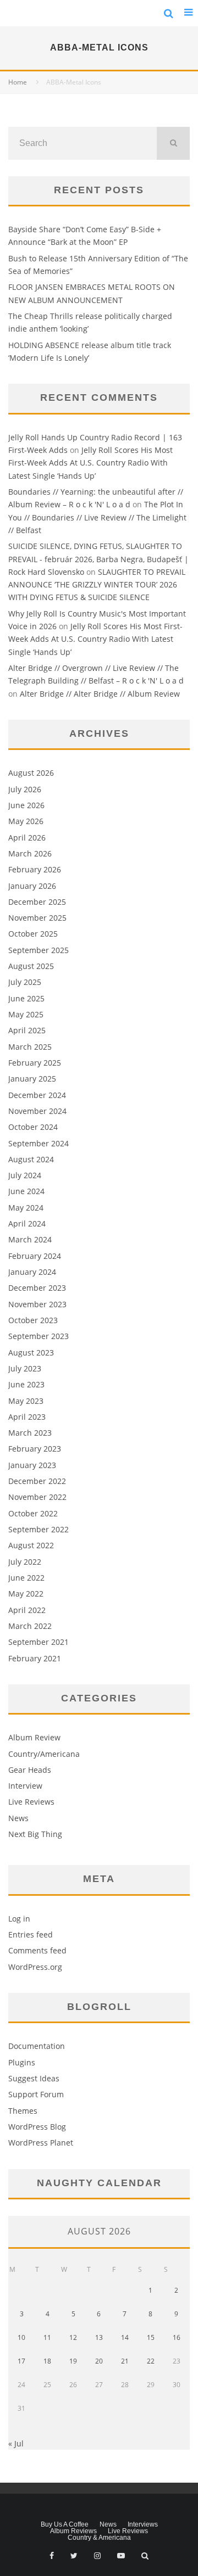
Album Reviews (73, 2531)
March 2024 (30, 1239)
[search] (173, 143)
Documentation (37, 2046)
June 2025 (26, 998)
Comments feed (37, 1950)
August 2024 (31, 1159)
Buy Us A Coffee (65, 2524)
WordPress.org (35, 1967)
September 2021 (38, 1642)
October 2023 (33, 1320)
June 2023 (26, 1384)
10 (21, 2337)
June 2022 (26, 1578)
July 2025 (25, 982)
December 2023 (37, 1288)
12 (73, 2337)
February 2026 (35, 869)
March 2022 (30, 1626)
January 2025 (32, 1079)
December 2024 (37, 1095)
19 (73, 2361)
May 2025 (26, 1014)
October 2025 (33, 934)
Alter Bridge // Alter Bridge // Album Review (100, 694)
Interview (25, 1786)
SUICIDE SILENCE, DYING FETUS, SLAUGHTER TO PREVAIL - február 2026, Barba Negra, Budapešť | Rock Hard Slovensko (98, 559)
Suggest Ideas (34, 2078)
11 (47, 2337)
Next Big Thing (35, 1834)
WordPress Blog (37, 2127)
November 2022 (37, 1497)
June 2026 (26, 805)
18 (47, 2361)
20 (99, 2361)
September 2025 (38, 950)
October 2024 (33, 1127)
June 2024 (26, 1191)
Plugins (22, 2062)
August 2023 (31, 1353)
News (18, 1818)
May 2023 (26, 1401)
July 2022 (25, 1562)
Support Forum (36, 2094)
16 (177, 2337)
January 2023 (32, 1465)
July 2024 (25, 1175)
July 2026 (25, 789)
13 (99, 2337)
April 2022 (27, 1610)
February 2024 (35, 1256)
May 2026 (26, 821)
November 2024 (37, 1111)
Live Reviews (31, 1802)
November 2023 (37, 1304)
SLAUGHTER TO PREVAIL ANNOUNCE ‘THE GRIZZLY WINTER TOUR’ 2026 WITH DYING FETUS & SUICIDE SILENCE (97, 585)
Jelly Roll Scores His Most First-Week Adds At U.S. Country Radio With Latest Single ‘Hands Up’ (90, 463)
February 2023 (35, 1449)
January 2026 (32, 886)
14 (125, 2337)
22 (151, 2361)
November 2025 (37, 918)
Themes (23, 2111)
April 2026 (27, 838)
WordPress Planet (41, 2143)
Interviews (143, 2524)
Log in (19, 1919)
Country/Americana (44, 1754)
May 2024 (26, 1208)
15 (151, 2337)
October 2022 (33, 1513)
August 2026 (31, 773)
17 (21, 2361)
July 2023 (25, 1368)
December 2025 (37, 902)
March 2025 (30, 1047)
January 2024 (32, 1272)
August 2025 (31, 966)
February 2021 (35, 1658)
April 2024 (27, 1223)
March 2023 (30, 1433)
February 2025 (35, 1063)
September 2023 (38, 1336)
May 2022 (26, 1594)
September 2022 (38, 1529)
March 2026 (30, 853)
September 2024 (38, 1143)
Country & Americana (99, 2538)
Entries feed (31, 1934)
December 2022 (37, 1481)
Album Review (34, 1737)
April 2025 (27, 1030)
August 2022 (31, 1545)
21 (125, 2361)
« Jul (16, 2443)
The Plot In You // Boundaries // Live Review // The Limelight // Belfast (97, 517)
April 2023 (27, 1417)
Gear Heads (30, 1770)
